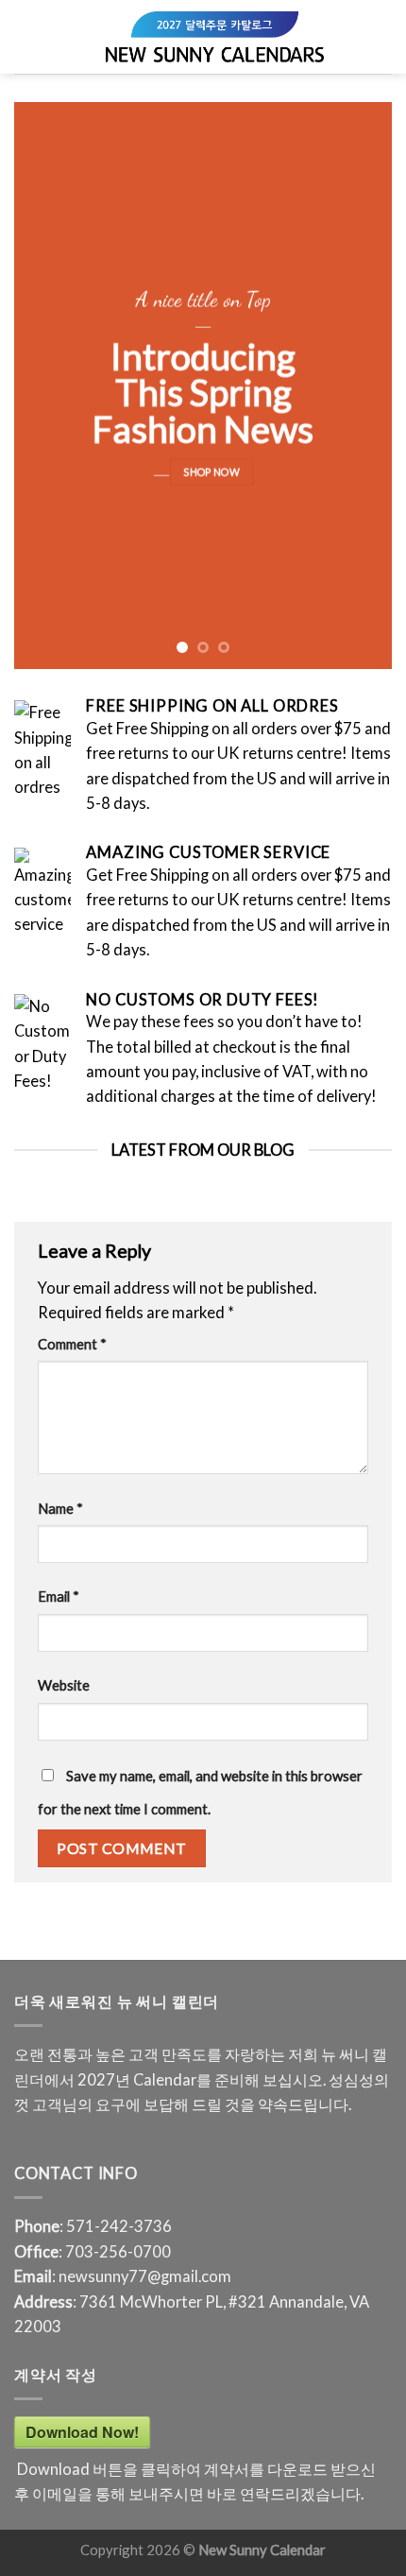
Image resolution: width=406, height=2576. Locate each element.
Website (64, 1685)
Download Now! (82, 2432)
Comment (72, 1344)
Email (59, 1596)
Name (60, 1508)
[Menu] (26, 37)
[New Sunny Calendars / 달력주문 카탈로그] (215, 37)
